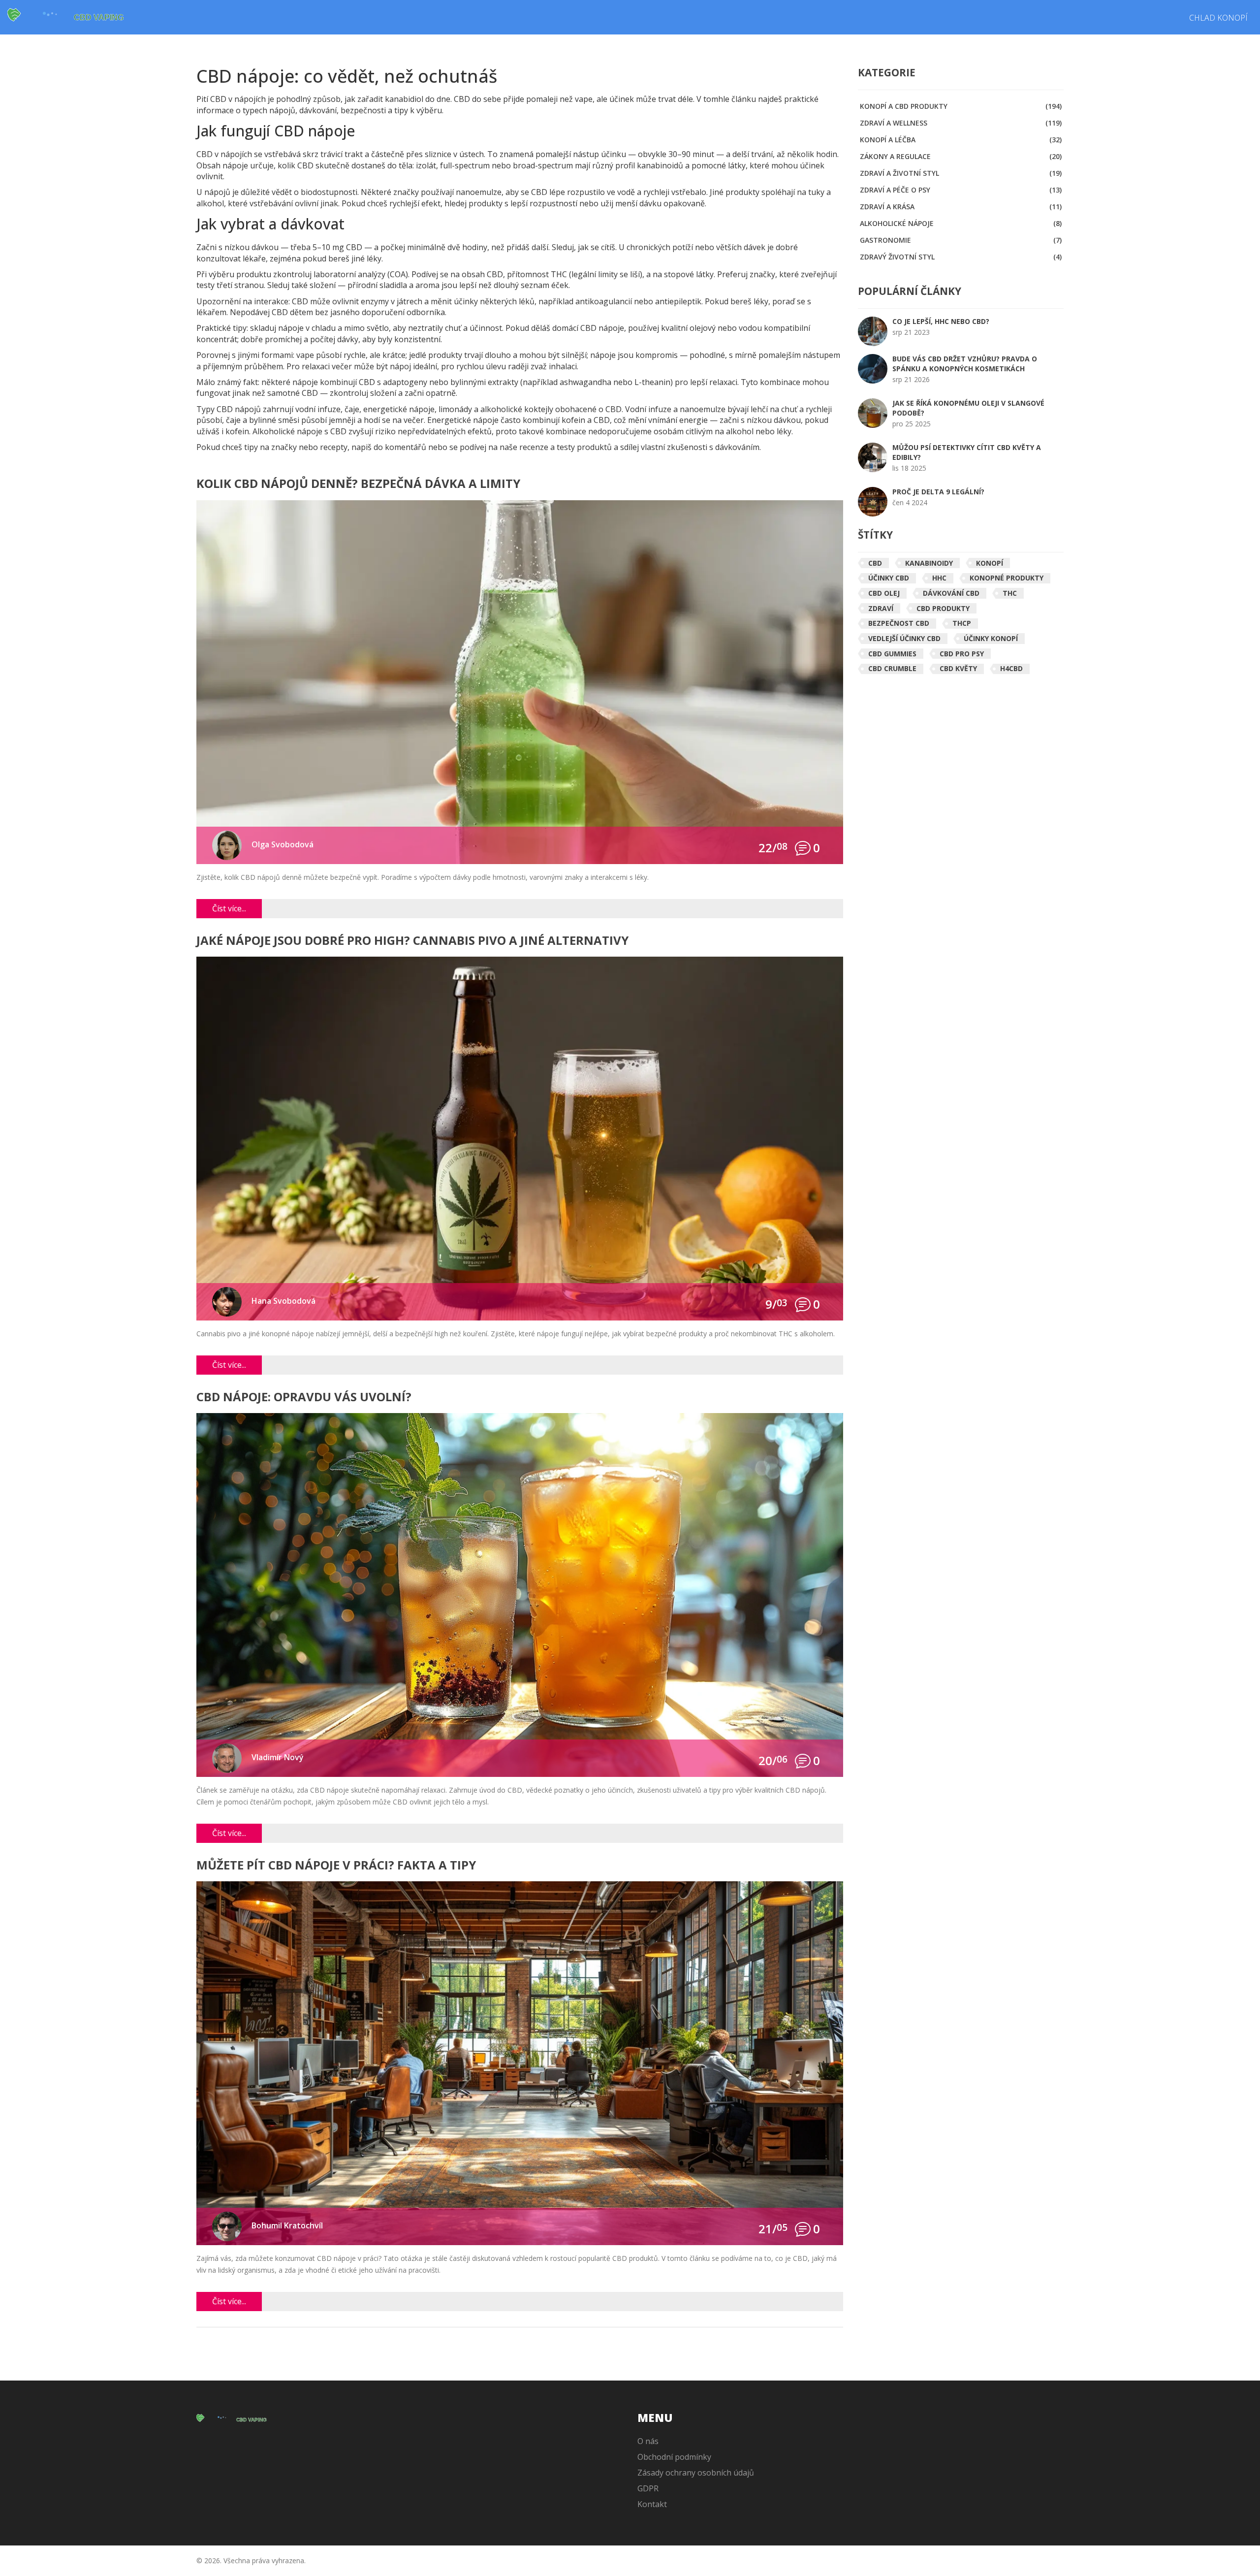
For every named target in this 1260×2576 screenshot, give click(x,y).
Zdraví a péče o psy (961, 190)
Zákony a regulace (961, 156)
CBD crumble (892, 668)
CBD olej (884, 593)
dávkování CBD (951, 593)
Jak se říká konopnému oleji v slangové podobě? (968, 408)
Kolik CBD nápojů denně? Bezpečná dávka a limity (358, 484)
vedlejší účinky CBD (904, 638)
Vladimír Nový (278, 1757)
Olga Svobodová (283, 844)
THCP (962, 623)
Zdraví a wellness (961, 123)
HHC (939, 578)
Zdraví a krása (961, 207)
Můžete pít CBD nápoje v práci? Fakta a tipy (336, 1866)
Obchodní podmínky (674, 2457)
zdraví (881, 608)
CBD (875, 563)
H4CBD (1011, 668)
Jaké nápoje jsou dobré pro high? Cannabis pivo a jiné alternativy (412, 941)
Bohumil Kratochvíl (287, 2225)
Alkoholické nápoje (961, 223)
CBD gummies (892, 654)
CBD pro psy (962, 654)
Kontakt (652, 2504)
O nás (648, 2441)
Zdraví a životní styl (961, 173)
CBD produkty (943, 608)
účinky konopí (991, 638)
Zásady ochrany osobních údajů (696, 2473)
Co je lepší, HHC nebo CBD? (941, 321)
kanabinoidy (929, 563)
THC (1010, 593)
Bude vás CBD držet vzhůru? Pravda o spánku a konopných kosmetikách (965, 364)
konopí (990, 563)
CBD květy (958, 668)
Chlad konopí (1218, 18)
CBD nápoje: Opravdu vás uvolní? (304, 1398)
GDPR (648, 2488)
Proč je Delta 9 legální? (938, 492)
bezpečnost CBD (899, 623)
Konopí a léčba (961, 140)
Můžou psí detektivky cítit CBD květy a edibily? (967, 452)
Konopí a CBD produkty (961, 106)
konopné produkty (1007, 578)
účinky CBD (889, 578)
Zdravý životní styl (961, 257)
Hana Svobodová (283, 1301)
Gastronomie (961, 240)
